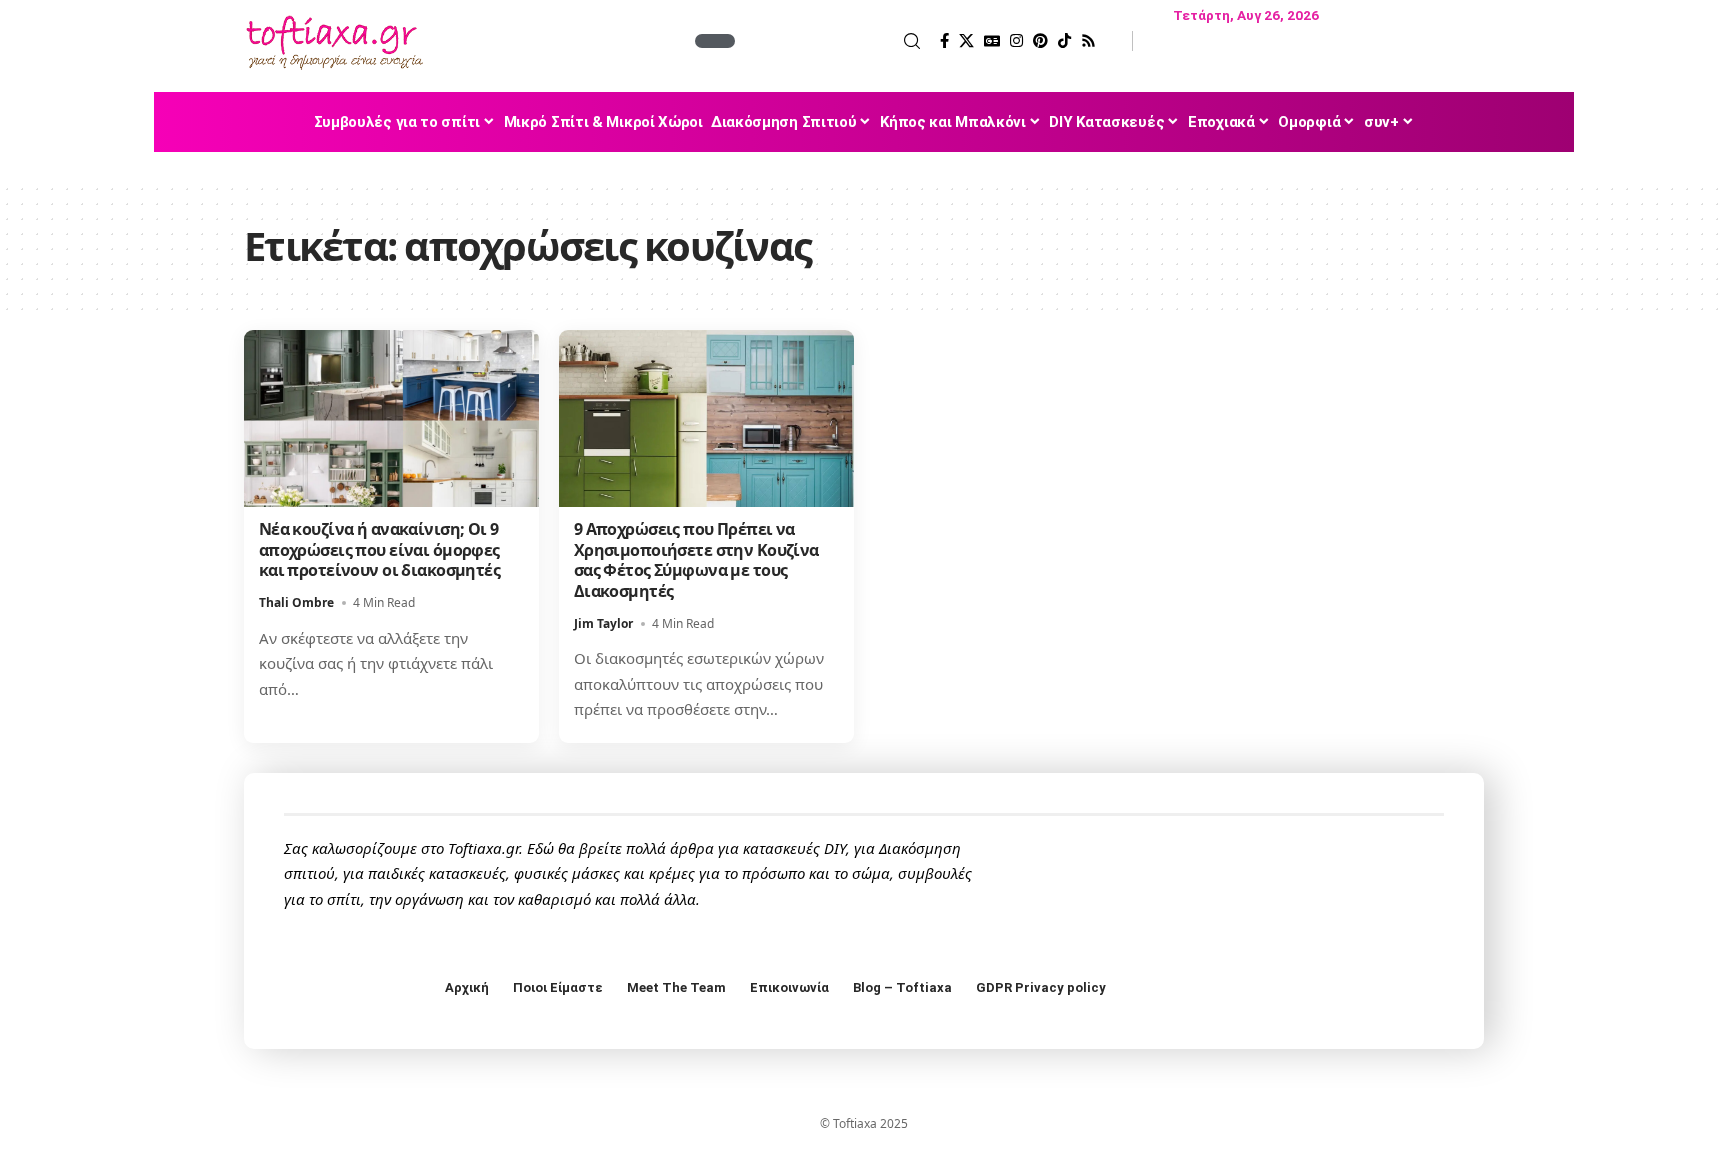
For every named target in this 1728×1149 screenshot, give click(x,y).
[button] (830, 41)
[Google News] (992, 41)
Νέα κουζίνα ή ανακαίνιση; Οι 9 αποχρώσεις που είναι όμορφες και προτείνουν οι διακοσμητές (379, 550)
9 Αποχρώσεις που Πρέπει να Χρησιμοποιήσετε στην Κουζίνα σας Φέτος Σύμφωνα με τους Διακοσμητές (696, 560)
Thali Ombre (296, 602)
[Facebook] (944, 41)
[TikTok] (1064, 41)
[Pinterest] (1040, 41)
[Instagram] (1016, 41)
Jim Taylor (603, 623)
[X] (966, 41)
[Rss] (1088, 41)
